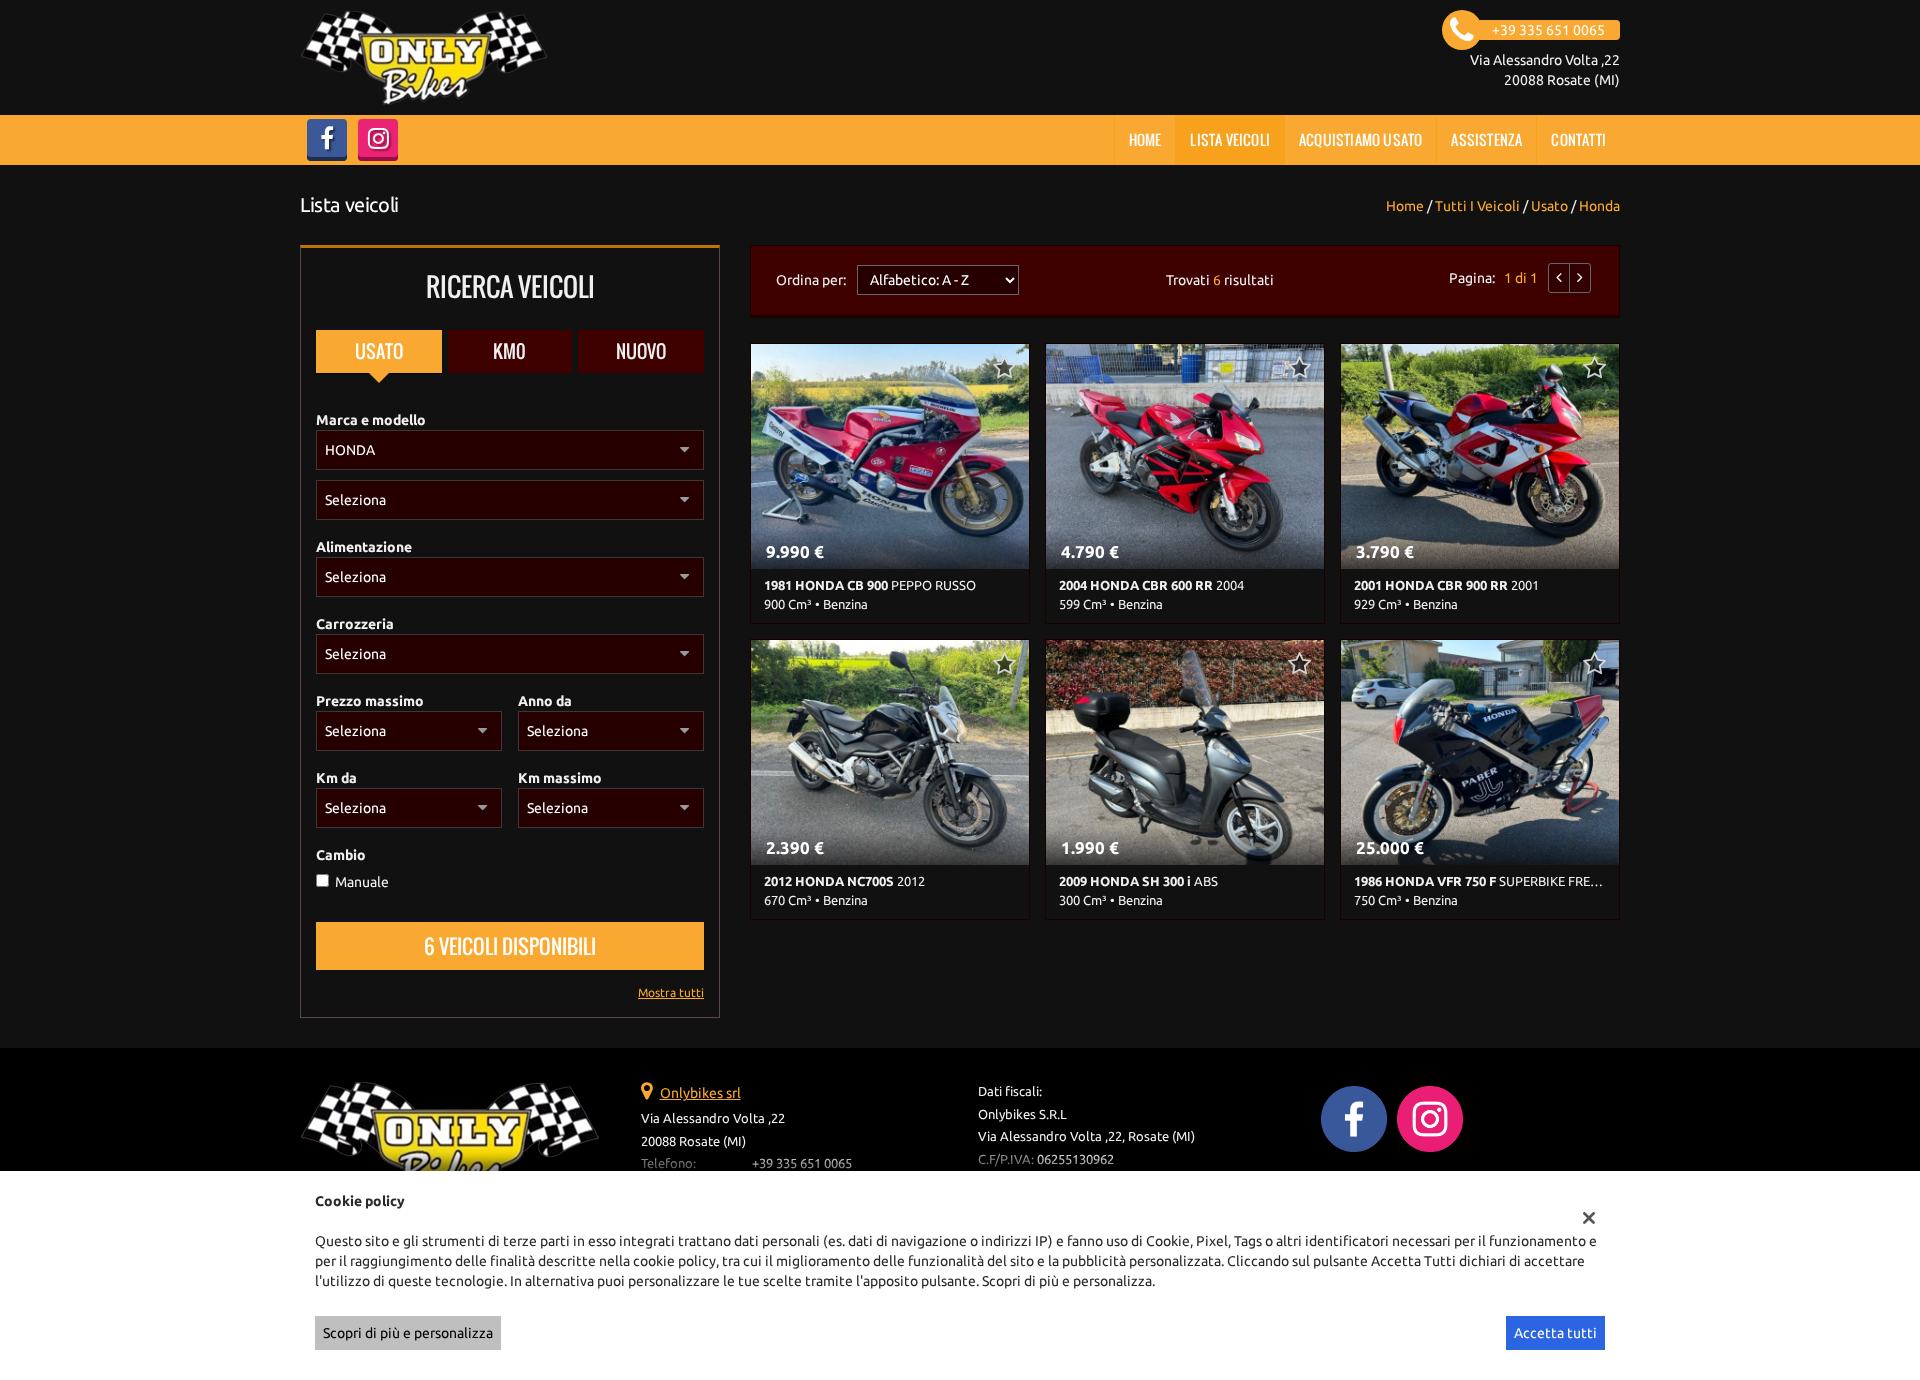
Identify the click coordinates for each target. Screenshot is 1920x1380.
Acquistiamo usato (1360, 139)
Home (1145, 139)
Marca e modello (371, 420)
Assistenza (1486, 139)
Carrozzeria (355, 624)
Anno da (545, 701)
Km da (336, 778)
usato (1549, 206)
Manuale (362, 882)
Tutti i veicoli (1477, 206)
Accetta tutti (1555, 1333)
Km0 (509, 351)
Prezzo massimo (370, 701)
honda (1599, 206)
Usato (379, 351)
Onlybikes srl (700, 1093)
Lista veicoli (1230, 139)
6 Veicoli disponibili (510, 946)
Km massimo (560, 778)
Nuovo (641, 351)
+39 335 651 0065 (802, 1163)
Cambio (341, 855)
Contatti (1578, 139)
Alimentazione (364, 547)
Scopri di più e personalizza (408, 1333)
